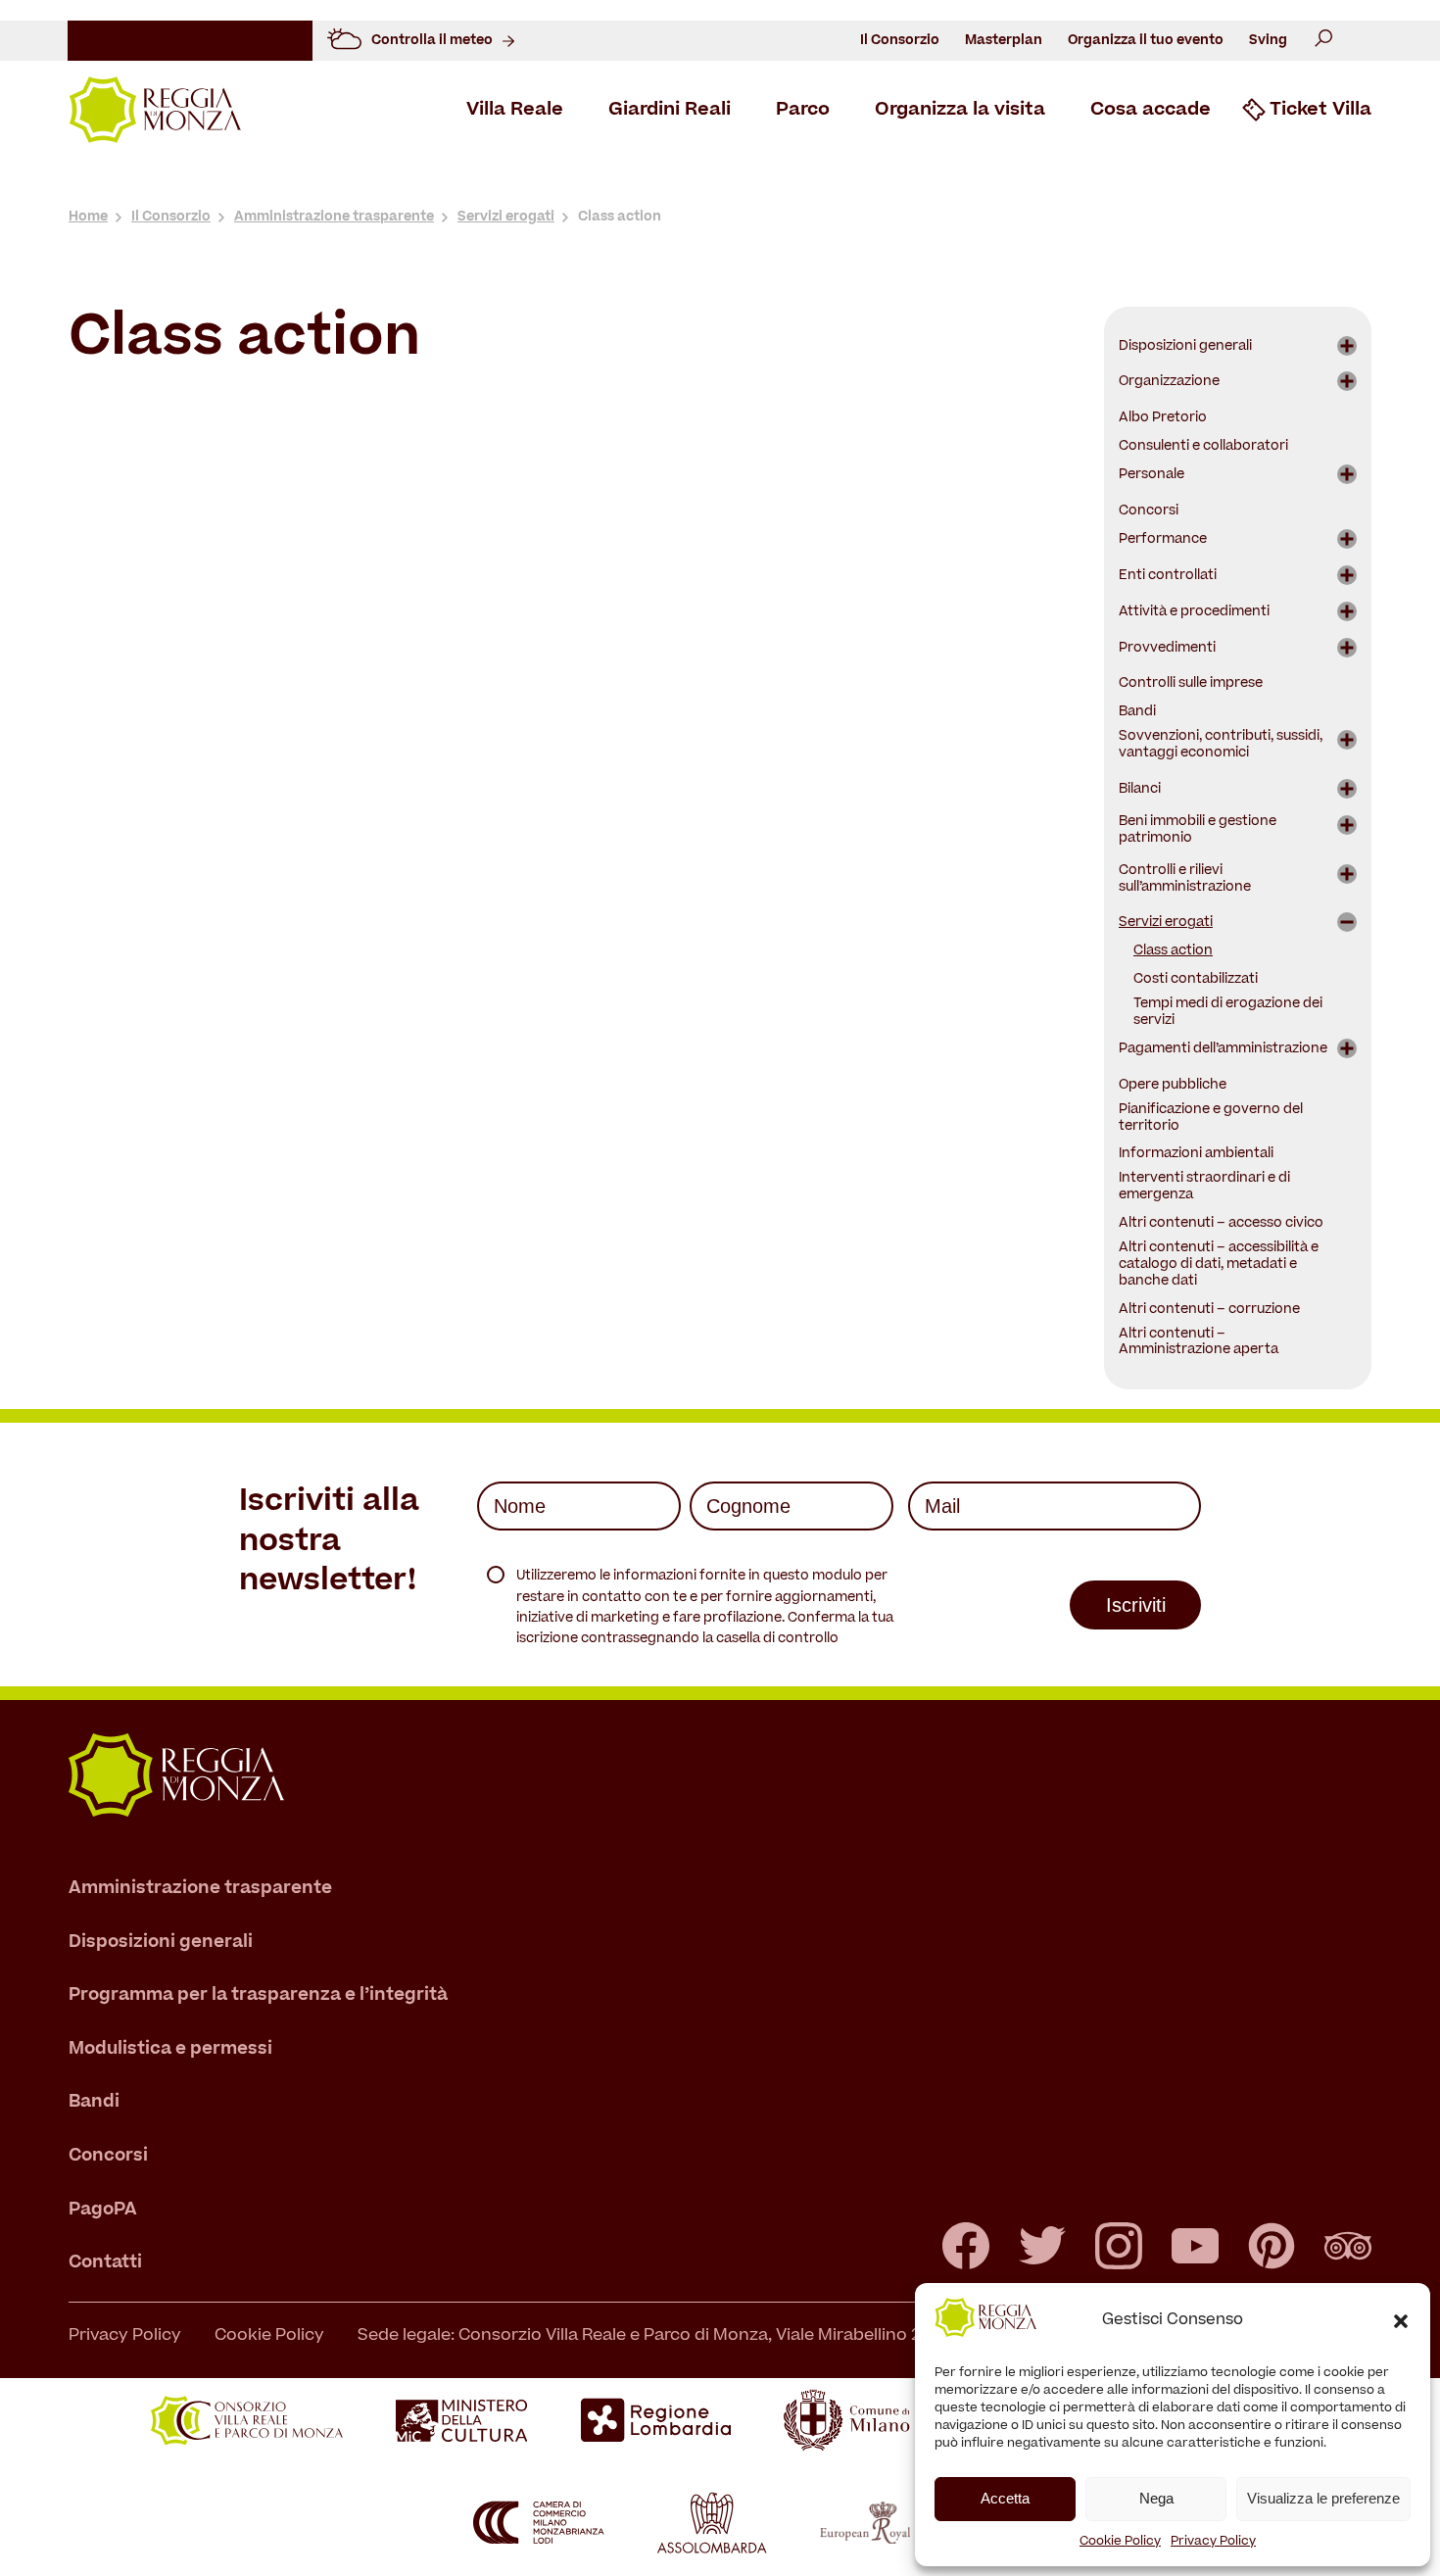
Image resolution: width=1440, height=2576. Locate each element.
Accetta (1005, 2498)
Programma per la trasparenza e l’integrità (258, 1996)
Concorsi (1149, 512)
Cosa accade (1151, 111)
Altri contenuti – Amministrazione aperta (1199, 1343)
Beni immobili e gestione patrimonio (1198, 831)
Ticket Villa (1320, 111)
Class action (1173, 952)
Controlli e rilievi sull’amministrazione (1185, 880)
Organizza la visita (960, 111)
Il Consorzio (900, 41)
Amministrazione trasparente (334, 217)
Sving (1268, 41)
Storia (205, 185)
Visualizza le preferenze (1323, 2498)
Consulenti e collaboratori (1203, 447)
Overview (127, 185)
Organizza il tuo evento (1146, 41)
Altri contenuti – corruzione (1209, 1311)
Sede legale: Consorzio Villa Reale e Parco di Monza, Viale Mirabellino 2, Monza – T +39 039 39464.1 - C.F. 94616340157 (821, 2336)
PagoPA (103, 2210)
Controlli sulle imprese (1191, 684)
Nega (1156, 2498)
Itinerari (958, 185)
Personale (1152, 476)
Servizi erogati (506, 217)
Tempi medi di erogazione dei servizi (1228, 1013)
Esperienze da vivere (836, 185)
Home (88, 217)
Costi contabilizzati (1196, 980)
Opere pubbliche (1173, 1086)
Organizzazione (1169, 383)
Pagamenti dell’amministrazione (1223, 1050)
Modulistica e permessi (170, 2049)
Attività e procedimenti (1194, 613)
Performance (1163, 540)
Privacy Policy (1213, 2542)
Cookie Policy (1120, 2542)
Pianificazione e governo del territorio (1211, 1119)
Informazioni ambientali (1196, 1155)
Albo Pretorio (1163, 419)
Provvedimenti (1167, 649)
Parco (803, 111)
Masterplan (1004, 41)
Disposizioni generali (1185, 347)
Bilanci (1140, 790)
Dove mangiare (1062, 185)
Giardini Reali (670, 111)
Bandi (1137, 713)
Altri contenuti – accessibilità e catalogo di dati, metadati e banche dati (1219, 1265)
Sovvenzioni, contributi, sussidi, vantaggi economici (1221, 746)
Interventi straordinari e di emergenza (1204, 1188)
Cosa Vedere (294, 185)
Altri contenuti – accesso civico (1221, 1224)
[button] (1401, 2321)
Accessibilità (1253, 185)
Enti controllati (1168, 577)
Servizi (1162, 185)
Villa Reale (515, 111)
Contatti (105, 2264)
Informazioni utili (683, 185)
